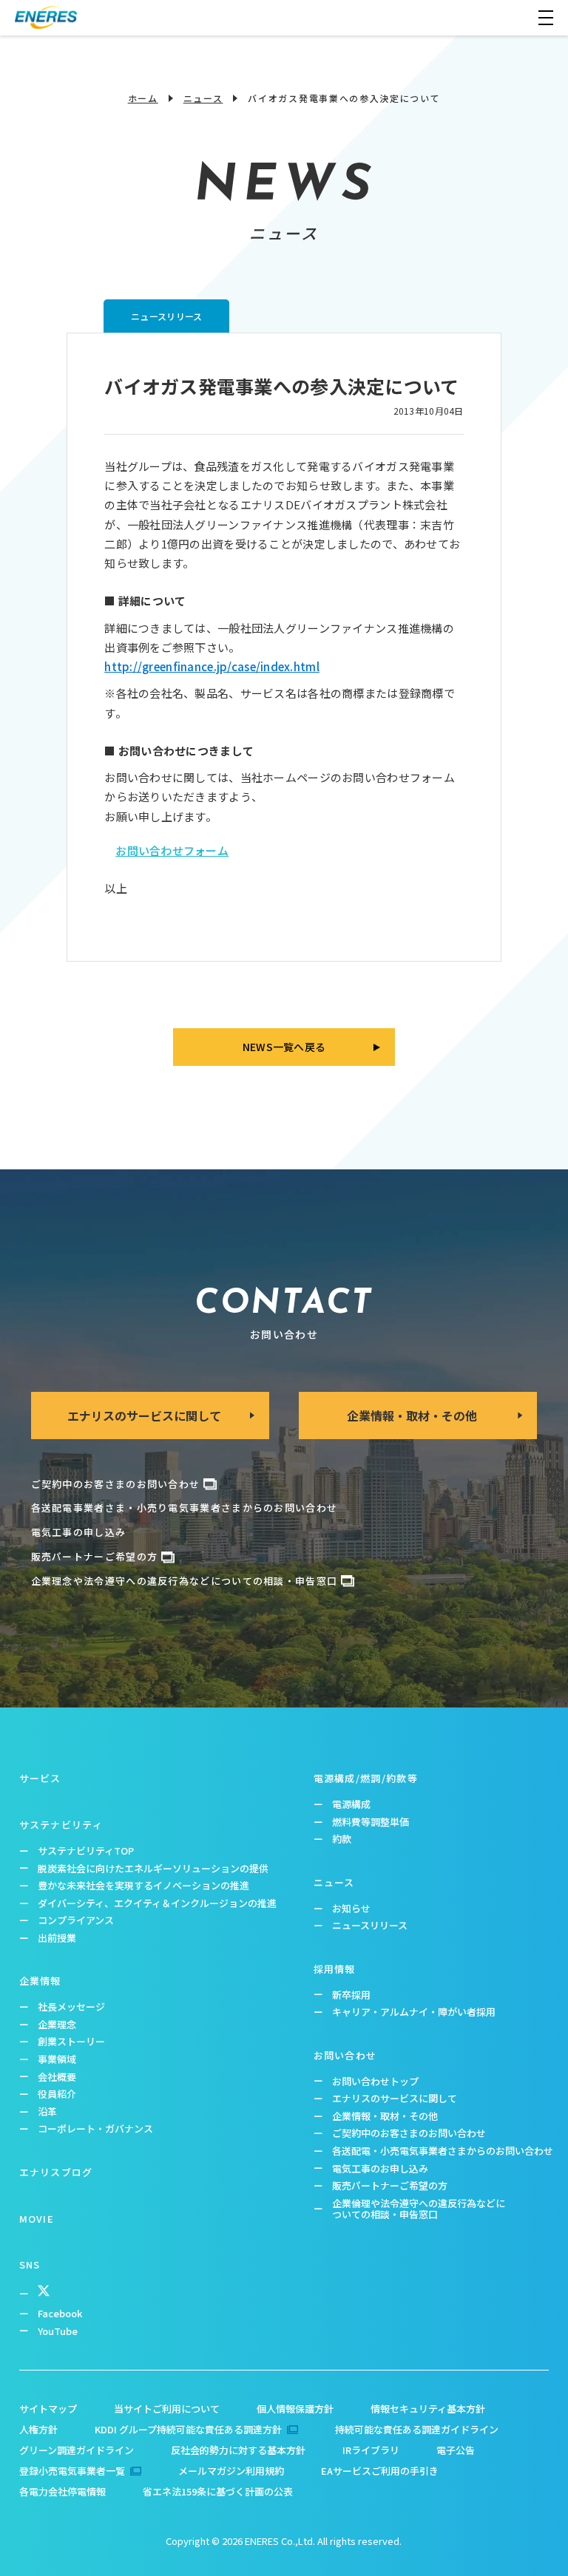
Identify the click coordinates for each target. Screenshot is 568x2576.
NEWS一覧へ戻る (284, 1047)
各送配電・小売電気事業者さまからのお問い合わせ (443, 2151)
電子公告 (456, 2450)
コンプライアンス (76, 1920)
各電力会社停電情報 (62, 2491)
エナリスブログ (56, 2172)
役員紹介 (57, 2094)
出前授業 (57, 1938)
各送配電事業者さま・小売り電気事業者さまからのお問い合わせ (185, 1508)
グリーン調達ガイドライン (77, 2450)
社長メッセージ (71, 2006)
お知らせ (351, 1908)
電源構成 (351, 1804)
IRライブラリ (371, 2450)
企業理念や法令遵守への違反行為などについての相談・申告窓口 (185, 1581)
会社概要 (57, 2077)
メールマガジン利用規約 (231, 2471)
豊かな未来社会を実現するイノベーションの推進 (143, 1885)
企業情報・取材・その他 (385, 2116)
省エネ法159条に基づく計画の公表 (218, 2491)
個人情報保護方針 (295, 2409)
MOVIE (37, 2219)
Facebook (60, 2313)
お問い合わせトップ (375, 2081)
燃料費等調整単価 (371, 1822)
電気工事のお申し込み (380, 2168)
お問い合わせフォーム (172, 850)
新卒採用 (351, 1995)
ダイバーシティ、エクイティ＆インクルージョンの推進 (157, 1903)
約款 (342, 1839)
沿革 (47, 2111)
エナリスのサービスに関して (395, 2098)
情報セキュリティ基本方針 (428, 2409)
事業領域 (57, 2059)
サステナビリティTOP (86, 1851)
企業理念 (57, 2024)
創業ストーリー (71, 2041)
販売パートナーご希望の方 (95, 1556)
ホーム (143, 98)
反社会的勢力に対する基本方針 (238, 2450)
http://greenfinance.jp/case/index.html (212, 666)
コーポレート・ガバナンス (95, 2128)
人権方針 (38, 2429)
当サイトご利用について (167, 2409)
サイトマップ (48, 2409)
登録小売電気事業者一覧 (72, 2471)
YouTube (58, 2331)
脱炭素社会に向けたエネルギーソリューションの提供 (153, 1868)
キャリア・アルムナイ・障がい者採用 (414, 2012)
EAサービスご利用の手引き (380, 2471)
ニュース (203, 98)
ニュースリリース (370, 1925)
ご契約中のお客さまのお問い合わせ (116, 1484)
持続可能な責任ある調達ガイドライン (417, 2429)
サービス (40, 1778)
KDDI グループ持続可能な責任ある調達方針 (188, 2429)
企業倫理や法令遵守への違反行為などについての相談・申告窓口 (419, 2209)
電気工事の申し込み (79, 1532)
